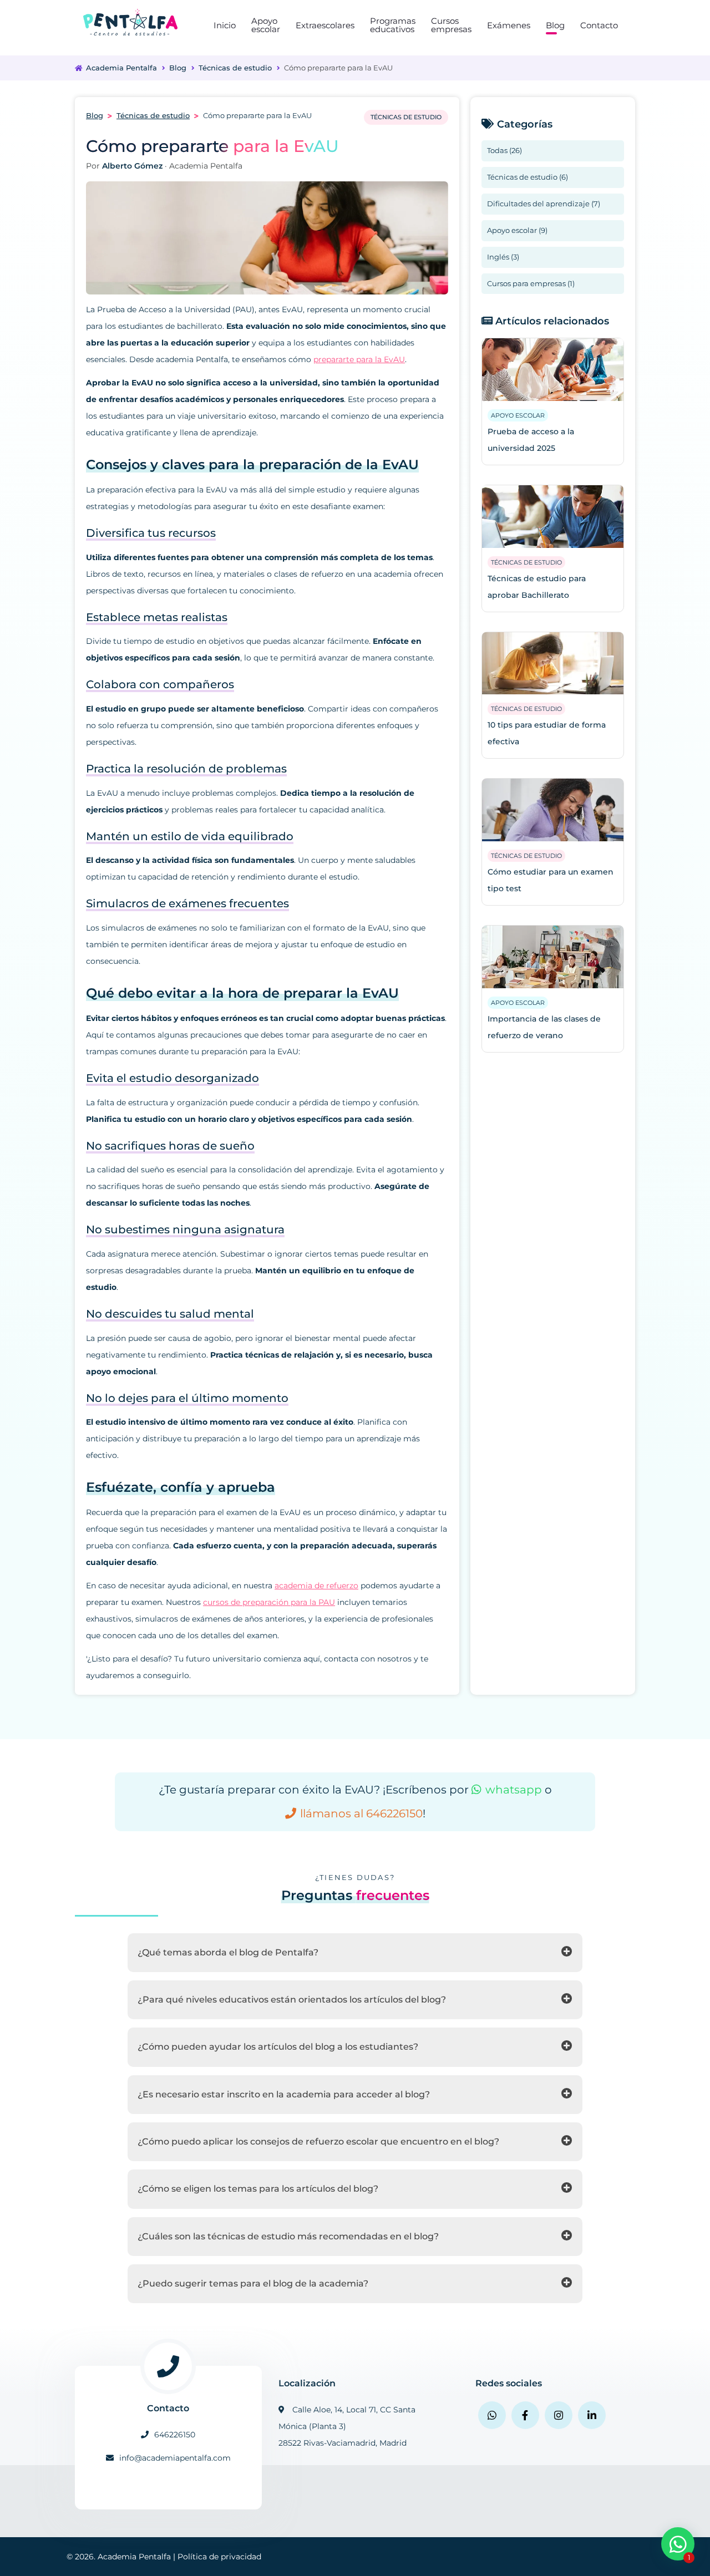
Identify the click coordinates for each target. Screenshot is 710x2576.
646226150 (175, 2435)
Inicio (225, 25)
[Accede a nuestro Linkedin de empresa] (592, 2415)
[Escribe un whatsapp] (492, 2415)
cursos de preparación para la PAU (269, 1602)
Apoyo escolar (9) (517, 230)
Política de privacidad (219, 2557)
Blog (555, 25)
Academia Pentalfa (121, 68)
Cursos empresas (451, 25)
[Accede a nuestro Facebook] (525, 2415)
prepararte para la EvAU (359, 359)
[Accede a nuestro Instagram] (559, 2415)
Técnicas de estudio (235, 68)
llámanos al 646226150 (361, 1813)
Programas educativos (393, 25)
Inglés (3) (503, 257)
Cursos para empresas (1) (531, 283)
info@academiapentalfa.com (175, 2458)
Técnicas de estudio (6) (528, 177)
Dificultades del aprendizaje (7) (544, 204)
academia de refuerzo (316, 1586)
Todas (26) (504, 150)
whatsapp (514, 1790)
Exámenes (509, 25)
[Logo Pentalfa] (130, 22)
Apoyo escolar (266, 25)
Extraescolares (325, 25)
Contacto (599, 25)
